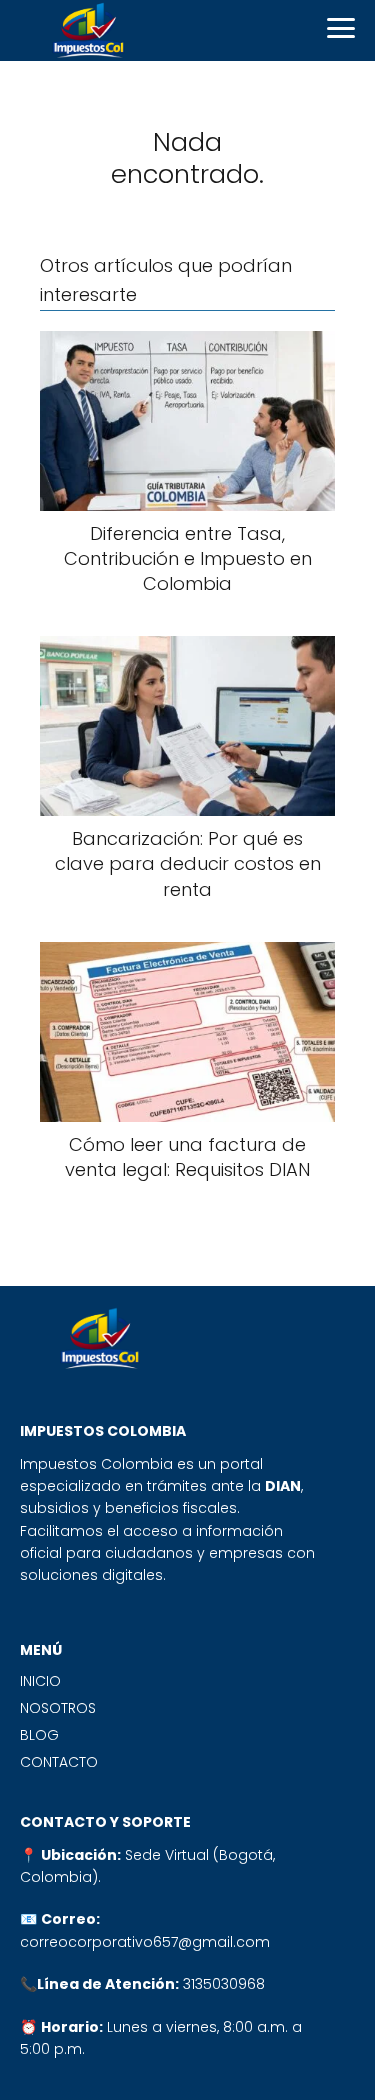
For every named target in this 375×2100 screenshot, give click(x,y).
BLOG (39, 1735)
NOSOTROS (58, 1708)
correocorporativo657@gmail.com (145, 1942)
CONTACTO (59, 1762)
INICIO (40, 1681)
